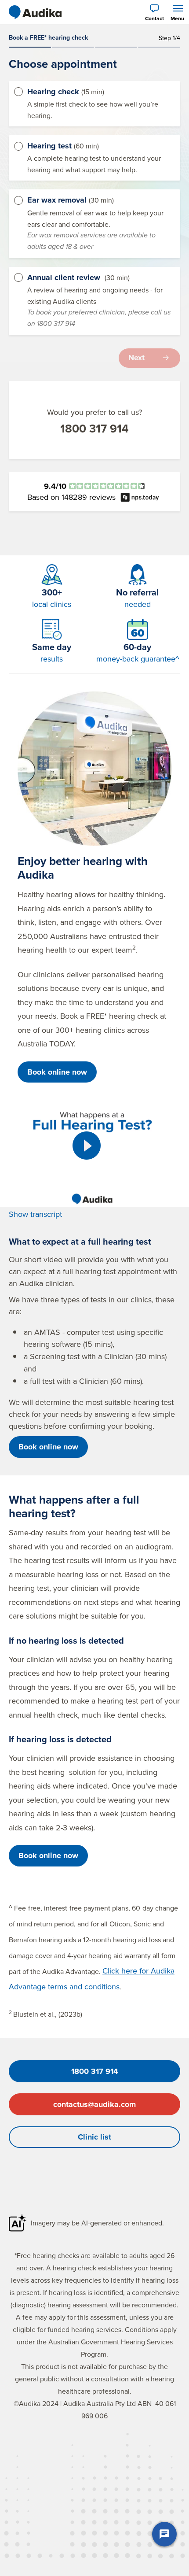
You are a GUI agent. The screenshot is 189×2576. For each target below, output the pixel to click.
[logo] (35, 12)
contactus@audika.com (94, 2104)
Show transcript (35, 1214)
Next (136, 358)
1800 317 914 (94, 429)
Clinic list (94, 2137)
